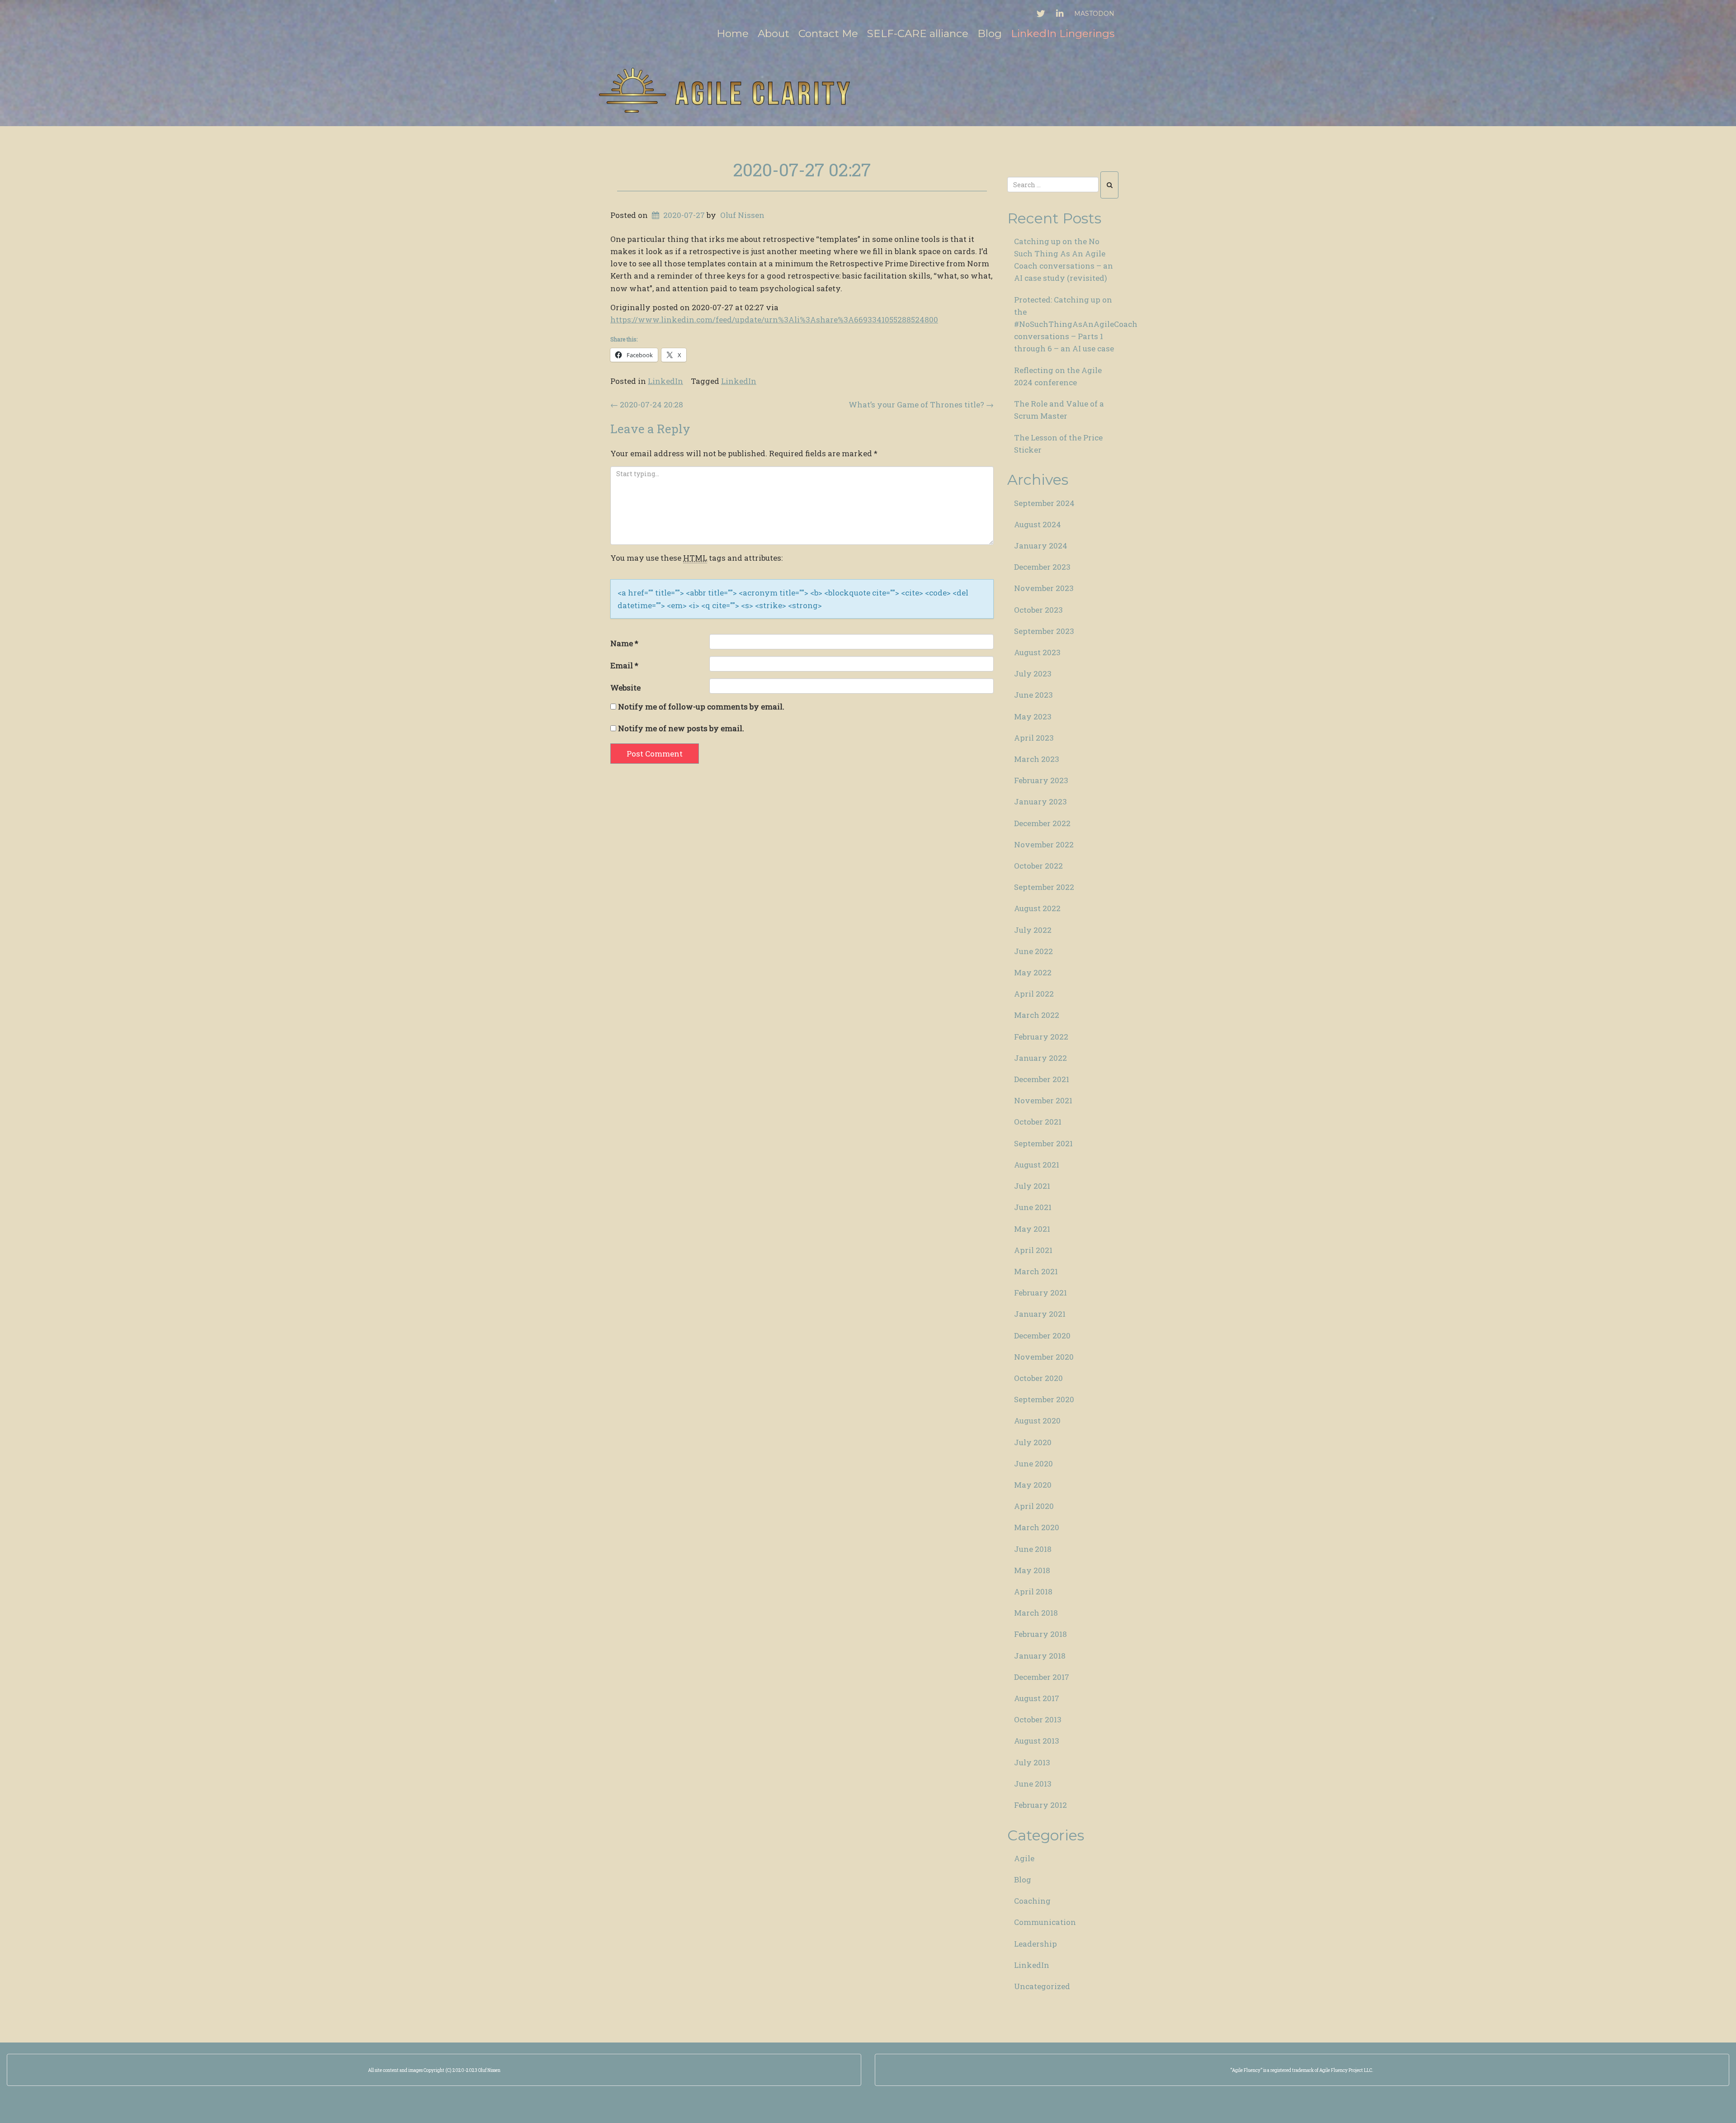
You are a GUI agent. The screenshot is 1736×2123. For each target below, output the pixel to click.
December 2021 (1042, 1079)
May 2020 (1033, 1485)
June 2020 (1033, 1463)
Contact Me (828, 33)
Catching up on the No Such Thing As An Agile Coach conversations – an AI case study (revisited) (1064, 260)
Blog (990, 33)
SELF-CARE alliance (918, 33)
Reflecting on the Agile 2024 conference (1058, 376)
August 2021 (1037, 1165)
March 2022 (1037, 1015)
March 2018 (1036, 1613)
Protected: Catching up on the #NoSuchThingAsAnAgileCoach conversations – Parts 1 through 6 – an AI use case (1070, 324)
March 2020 (1037, 1527)
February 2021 (1040, 1293)
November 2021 (1043, 1100)
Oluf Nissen (742, 215)
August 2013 (1037, 1741)
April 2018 (1033, 1591)
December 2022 (1042, 823)
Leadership (1035, 1944)
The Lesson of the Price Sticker (1058, 444)
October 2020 (1038, 1378)
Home (733, 33)
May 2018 (1032, 1570)
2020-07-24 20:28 (647, 404)
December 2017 (1042, 1677)
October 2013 (1038, 1719)
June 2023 (1033, 695)
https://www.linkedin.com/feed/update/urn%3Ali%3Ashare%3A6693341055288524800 (774, 319)
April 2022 (1034, 994)
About (774, 33)
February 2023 (1041, 780)
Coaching (1032, 1901)
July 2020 (1033, 1442)
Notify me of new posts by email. (681, 728)
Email (624, 665)
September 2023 (1044, 631)
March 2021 (1036, 1271)
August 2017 (1037, 1698)
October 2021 (1038, 1122)
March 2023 (1037, 759)
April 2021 (1033, 1250)
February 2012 (1040, 1805)
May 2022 (1033, 972)
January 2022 (1040, 1058)
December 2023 (1042, 567)
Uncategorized (1042, 1986)
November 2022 (1044, 844)
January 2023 (1040, 801)
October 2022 (1038, 866)
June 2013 (1033, 1784)
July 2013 (1032, 1762)
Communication (1045, 1922)
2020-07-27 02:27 (802, 170)
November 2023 (1044, 588)
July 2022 (1033, 930)
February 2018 (1040, 1634)
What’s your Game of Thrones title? (921, 404)
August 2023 (1037, 652)
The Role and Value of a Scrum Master (1059, 410)
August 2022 (1037, 908)
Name (624, 643)
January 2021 (1040, 1314)
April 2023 (1034, 738)
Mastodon (1094, 14)
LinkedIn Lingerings (1063, 33)
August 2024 (1038, 524)
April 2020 (1034, 1506)
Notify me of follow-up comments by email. (701, 707)
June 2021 (1033, 1207)
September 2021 (1043, 1143)
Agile (1024, 1858)
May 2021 (1032, 1229)
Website (625, 688)
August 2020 (1037, 1421)
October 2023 (1038, 610)
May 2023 (1033, 716)
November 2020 (1044, 1357)
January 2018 (1040, 1656)
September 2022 (1044, 887)
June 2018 (1033, 1549)
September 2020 (1044, 1399)
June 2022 (1033, 951)
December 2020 (1042, 1336)
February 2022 (1041, 1037)
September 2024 (1044, 503)
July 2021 (1032, 1186)
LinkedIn (665, 381)
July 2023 (1033, 674)
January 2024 (1041, 546)
